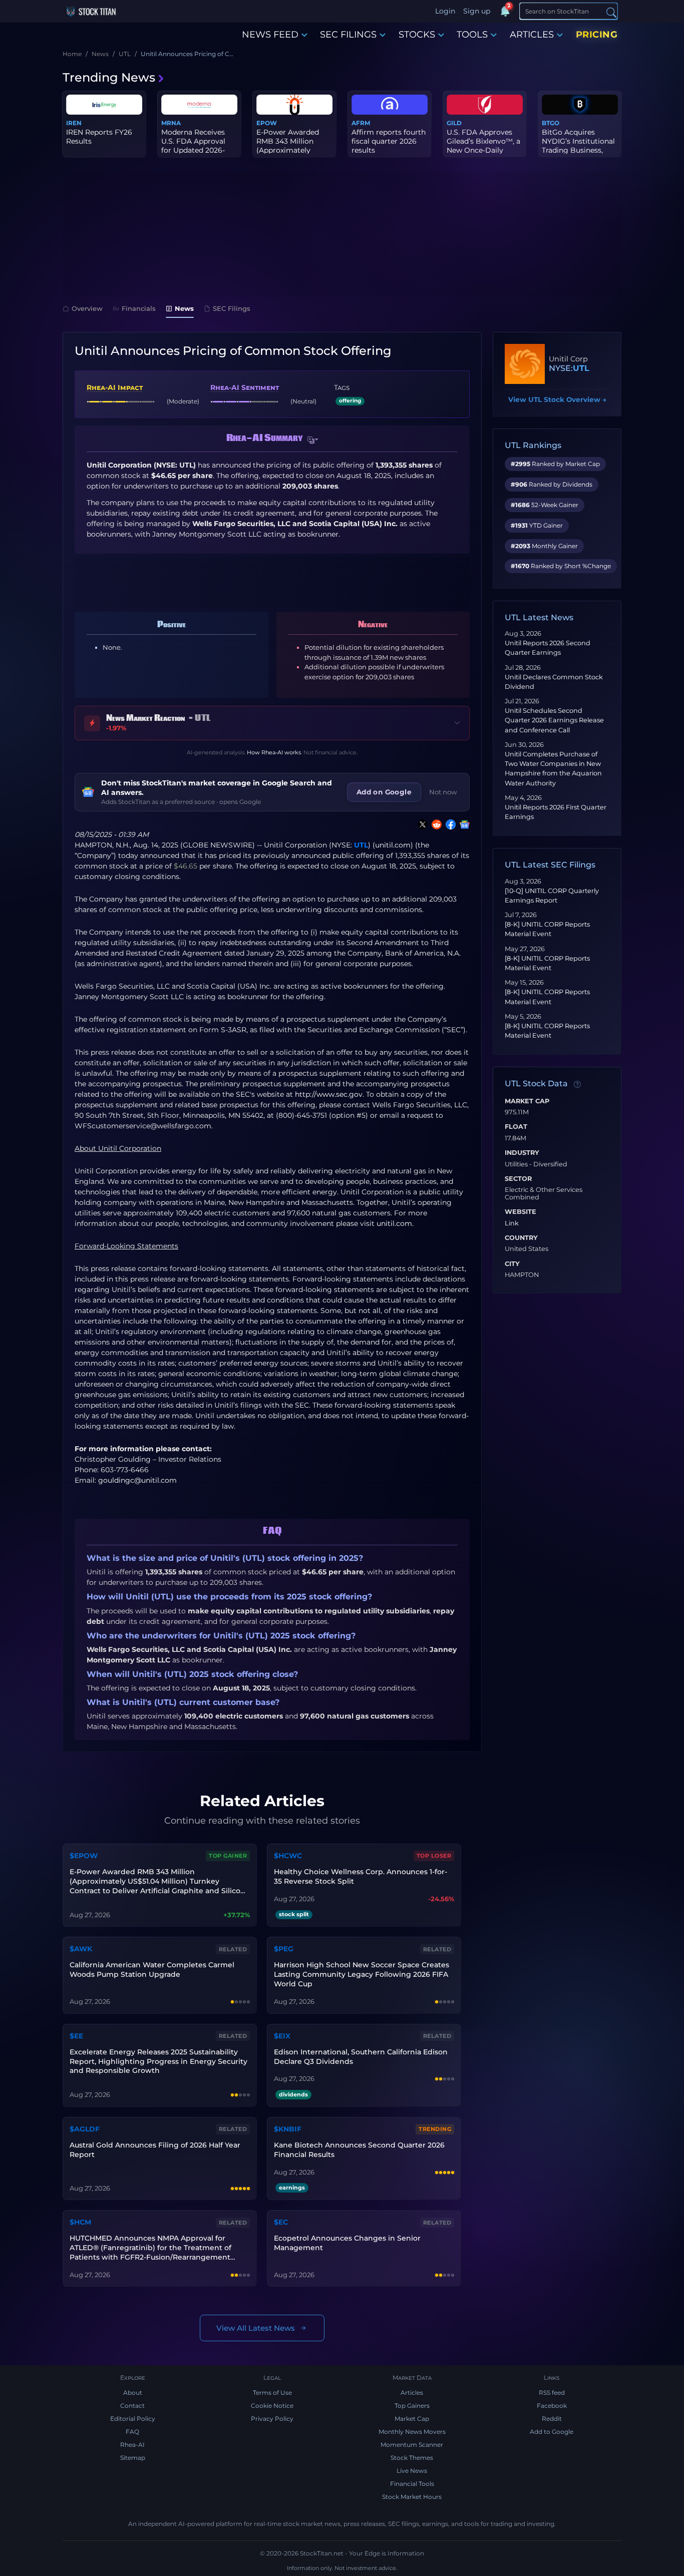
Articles (412, 2393)
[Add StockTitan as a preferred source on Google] (463, 824)
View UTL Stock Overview (557, 399)
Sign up (477, 11)
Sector (518, 1179)
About (133, 2393)
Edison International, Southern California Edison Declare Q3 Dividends (361, 2057)
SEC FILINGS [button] (348, 35)
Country (521, 1238)
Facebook (552, 2406)
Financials (139, 308)
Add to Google (552, 2432)
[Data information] (577, 1084)
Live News (412, 2471)
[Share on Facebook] (449, 824)
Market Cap (527, 1101)
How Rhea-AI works (274, 752)
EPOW (267, 123)
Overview (87, 308)
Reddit (552, 2419)
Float (516, 1127)
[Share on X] (421, 824)
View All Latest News (256, 2328)
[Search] (611, 12)
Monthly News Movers (412, 2432)
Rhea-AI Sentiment (245, 387)
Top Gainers (412, 2406)
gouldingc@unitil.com (137, 1480)
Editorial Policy (133, 2419)
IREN (74, 123)
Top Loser (434, 1856)
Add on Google (384, 792)
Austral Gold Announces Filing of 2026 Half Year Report (155, 2150)
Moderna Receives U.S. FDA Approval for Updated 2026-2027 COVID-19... (193, 146)
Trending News (109, 77)
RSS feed (552, 2393)
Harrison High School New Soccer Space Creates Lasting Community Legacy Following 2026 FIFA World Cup (362, 1974)
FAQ (132, 2432)
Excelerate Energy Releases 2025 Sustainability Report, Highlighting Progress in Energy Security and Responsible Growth (158, 2061)
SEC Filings (232, 308)
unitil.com (393, 845)
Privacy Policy (272, 2419)
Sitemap (133, 2458)
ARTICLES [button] (532, 35)
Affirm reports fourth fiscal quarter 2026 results (389, 141)
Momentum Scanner (412, 2445)
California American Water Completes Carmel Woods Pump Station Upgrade (152, 1970)
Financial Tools (412, 2484)
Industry (522, 1153)
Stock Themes (412, 2458)
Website (521, 1212)
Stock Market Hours (412, 2497)
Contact (132, 2406)
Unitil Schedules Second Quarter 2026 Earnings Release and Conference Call (554, 720)
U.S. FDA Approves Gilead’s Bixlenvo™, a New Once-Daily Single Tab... (483, 146)
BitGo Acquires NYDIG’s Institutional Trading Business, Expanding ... (578, 146)
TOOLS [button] (472, 35)
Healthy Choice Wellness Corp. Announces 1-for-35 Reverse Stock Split (361, 1876)
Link (512, 1223)
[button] (313, 440)
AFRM (361, 123)
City (512, 1264)
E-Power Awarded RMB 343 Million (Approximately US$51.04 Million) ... (289, 146)
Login (445, 11)
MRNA (171, 123)
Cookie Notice (272, 2406)
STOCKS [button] (417, 35)
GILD (454, 123)
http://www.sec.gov (329, 1094)
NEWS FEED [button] (270, 35)
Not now (443, 792)
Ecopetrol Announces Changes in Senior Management (347, 2243)
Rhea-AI (132, 2445)
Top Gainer (228, 1856)
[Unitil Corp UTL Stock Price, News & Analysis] (525, 364)
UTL (361, 845)
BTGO (551, 123)
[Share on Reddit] (435, 824)
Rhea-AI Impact (115, 387)
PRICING (597, 35)
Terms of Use (272, 2393)
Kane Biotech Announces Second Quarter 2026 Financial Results (359, 2150)
